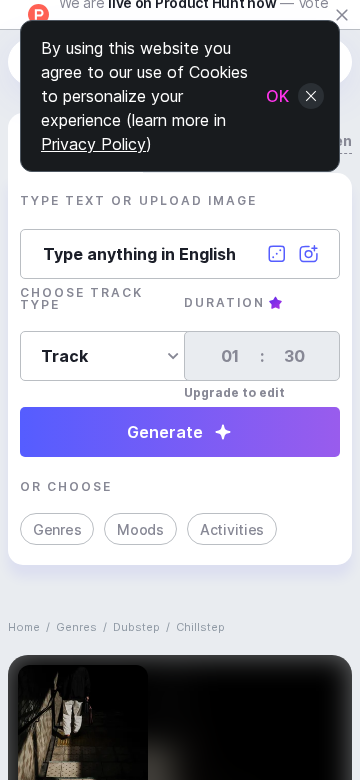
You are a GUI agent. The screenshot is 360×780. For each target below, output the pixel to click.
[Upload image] (309, 254)
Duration (224, 302)
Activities (232, 529)
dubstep (136, 627)
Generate (165, 432)
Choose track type (81, 299)
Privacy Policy (93, 144)
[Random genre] (277, 254)
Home (24, 627)
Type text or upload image (138, 200)
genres (76, 627)
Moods (140, 529)
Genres (57, 529)
